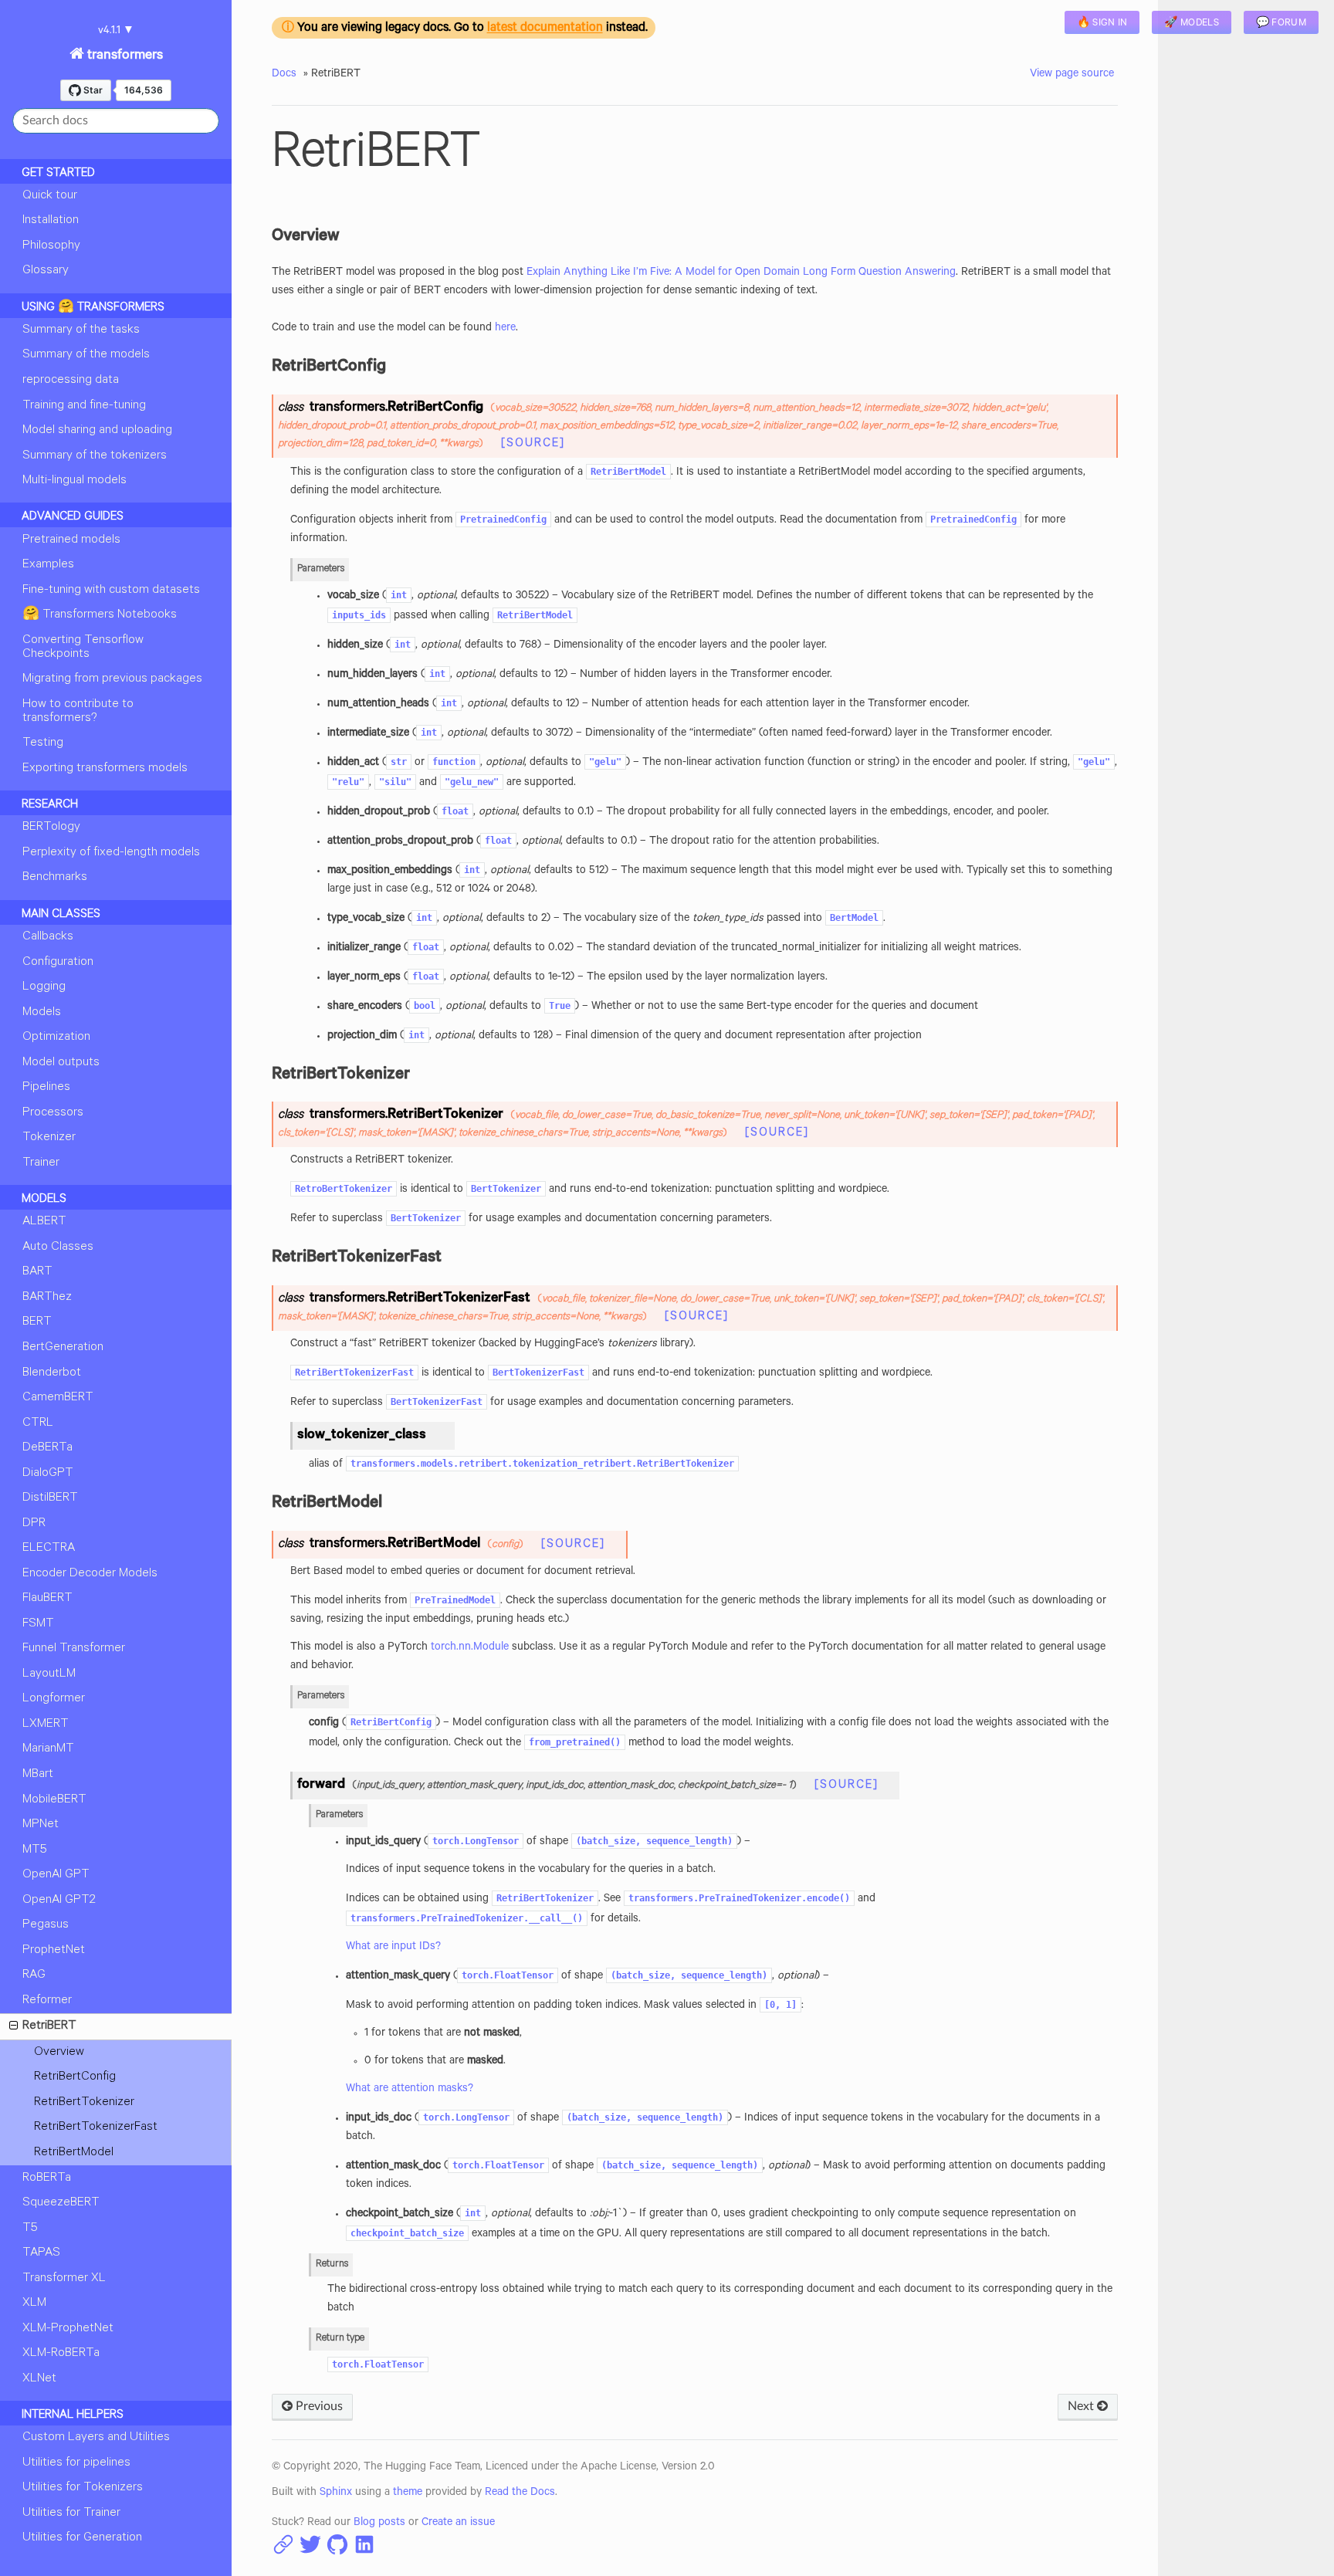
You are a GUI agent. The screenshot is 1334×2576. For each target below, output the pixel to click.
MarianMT (48, 1749)
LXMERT (46, 1725)
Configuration (58, 963)
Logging (44, 987)
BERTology (51, 828)
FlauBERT (47, 1599)
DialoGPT (48, 1474)
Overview (59, 2053)
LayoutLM (49, 1674)
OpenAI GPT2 (59, 1901)
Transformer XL (64, 2279)
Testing (43, 743)
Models (42, 1013)
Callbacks (48, 937)
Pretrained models (71, 540)
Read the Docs (520, 2493)
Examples (48, 565)
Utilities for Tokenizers (83, 2488)
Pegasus (46, 1925)
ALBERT (44, 1222)
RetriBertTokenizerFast (96, 2127)
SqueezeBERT (61, 2203)
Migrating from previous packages (112, 679)
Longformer (54, 1699)
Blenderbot (52, 1373)
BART (37, 1272)
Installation (51, 221)
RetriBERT (49, 2026)
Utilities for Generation (82, 2538)
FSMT (38, 1624)
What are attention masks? (410, 2090)
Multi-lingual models (74, 481)
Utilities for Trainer (71, 2513)
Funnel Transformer (74, 1649)
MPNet (41, 1825)
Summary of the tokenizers (95, 456)
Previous (318, 2406)
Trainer (41, 1163)
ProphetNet (54, 1951)
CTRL (38, 1423)
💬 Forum (1281, 24)
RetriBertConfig (75, 2077)
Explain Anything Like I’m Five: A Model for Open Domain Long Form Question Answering (741, 273)
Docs (284, 75)
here (505, 329)
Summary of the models (86, 355)
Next (1082, 2406)
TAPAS (41, 2253)
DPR (34, 1524)
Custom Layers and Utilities (96, 2438)
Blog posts (379, 2524)
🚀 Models (1191, 24)
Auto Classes (58, 1247)
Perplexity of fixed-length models (111, 853)
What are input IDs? (393, 1948)
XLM (34, 2304)
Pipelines (46, 1088)
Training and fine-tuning (84, 406)
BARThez (47, 1298)
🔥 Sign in (1102, 24)
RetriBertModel (74, 2153)
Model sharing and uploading (97, 431)
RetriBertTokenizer (84, 2103)
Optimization (56, 1038)
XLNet (39, 2379)
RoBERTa (47, 2178)
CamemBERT (58, 1398)
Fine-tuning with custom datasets (111, 591)
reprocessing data (71, 381)
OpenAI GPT (56, 1875)
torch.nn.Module (470, 1648)
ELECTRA (49, 1549)
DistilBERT (50, 1498)
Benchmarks (55, 878)
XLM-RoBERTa (61, 2354)
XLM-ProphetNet (68, 2329)
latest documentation (545, 29)
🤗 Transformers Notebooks (100, 615)
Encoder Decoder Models (90, 1574)
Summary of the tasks (81, 330)
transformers (124, 56)
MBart (38, 1775)
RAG (34, 1975)
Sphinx (336, 2493)
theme (408, 2493)
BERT (37, 1322)
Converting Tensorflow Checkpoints (83, 648)
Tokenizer (49, 1138)
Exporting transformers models (105, 769)
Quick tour (50, 196)
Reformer (47, 2001)
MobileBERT (54, 1800)
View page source (1072, 75)
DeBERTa (47, 1448)
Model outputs (61, 1063)
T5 (30, 2229)
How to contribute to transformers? (78, 712)
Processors (53, 1113)
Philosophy (51, 246)
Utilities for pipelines (76, 2463)
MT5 (35, 1850)
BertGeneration (63, 1348)
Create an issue (458, 2524)
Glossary (46, 271)
